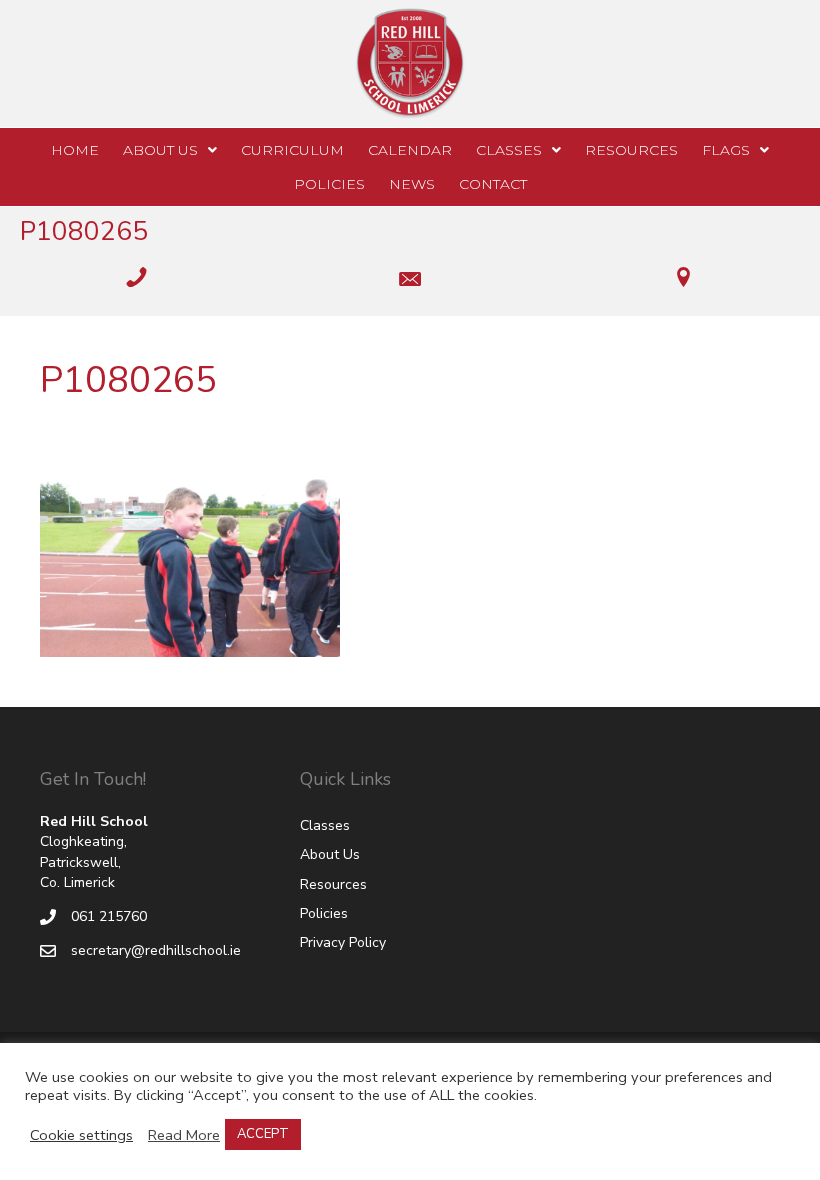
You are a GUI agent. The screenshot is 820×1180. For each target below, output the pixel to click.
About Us (330, 854)
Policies (324, 913)
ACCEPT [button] (263, 1134)
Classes (325, 825)
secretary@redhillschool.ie (156, 950)
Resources (333, 884)
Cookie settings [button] (81, 1135)
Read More (184, 1135)
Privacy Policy (343, 942)
